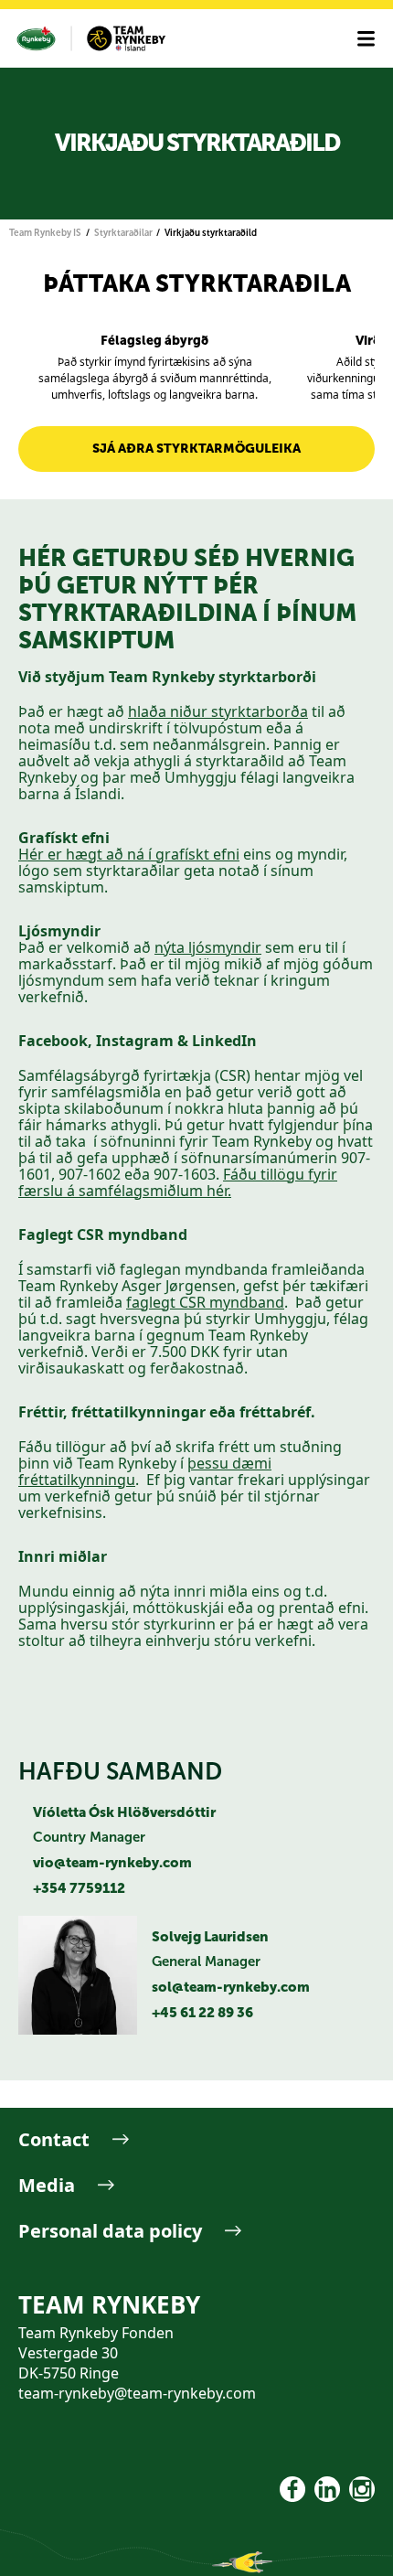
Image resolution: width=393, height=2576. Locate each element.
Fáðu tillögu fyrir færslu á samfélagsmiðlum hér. (178, 1182)
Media (47, 2185)
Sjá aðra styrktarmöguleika (196, 449)
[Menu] (366, 39)
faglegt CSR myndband (205, 1302)
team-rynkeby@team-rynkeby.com (137, 2393)
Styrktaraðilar (123, 233)
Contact (54, 2139)
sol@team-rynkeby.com (231, 1987)
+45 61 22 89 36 (202, 2013)
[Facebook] (292, 2489)
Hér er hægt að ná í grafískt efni (129, 854)
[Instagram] (362, 2489)
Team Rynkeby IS (45, 233)
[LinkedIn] (327, 2489)
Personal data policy (110, 2231)
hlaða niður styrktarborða (218, 711)
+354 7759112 (79, 1888)
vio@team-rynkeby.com (112, 1863)
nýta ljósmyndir (208, 947)
